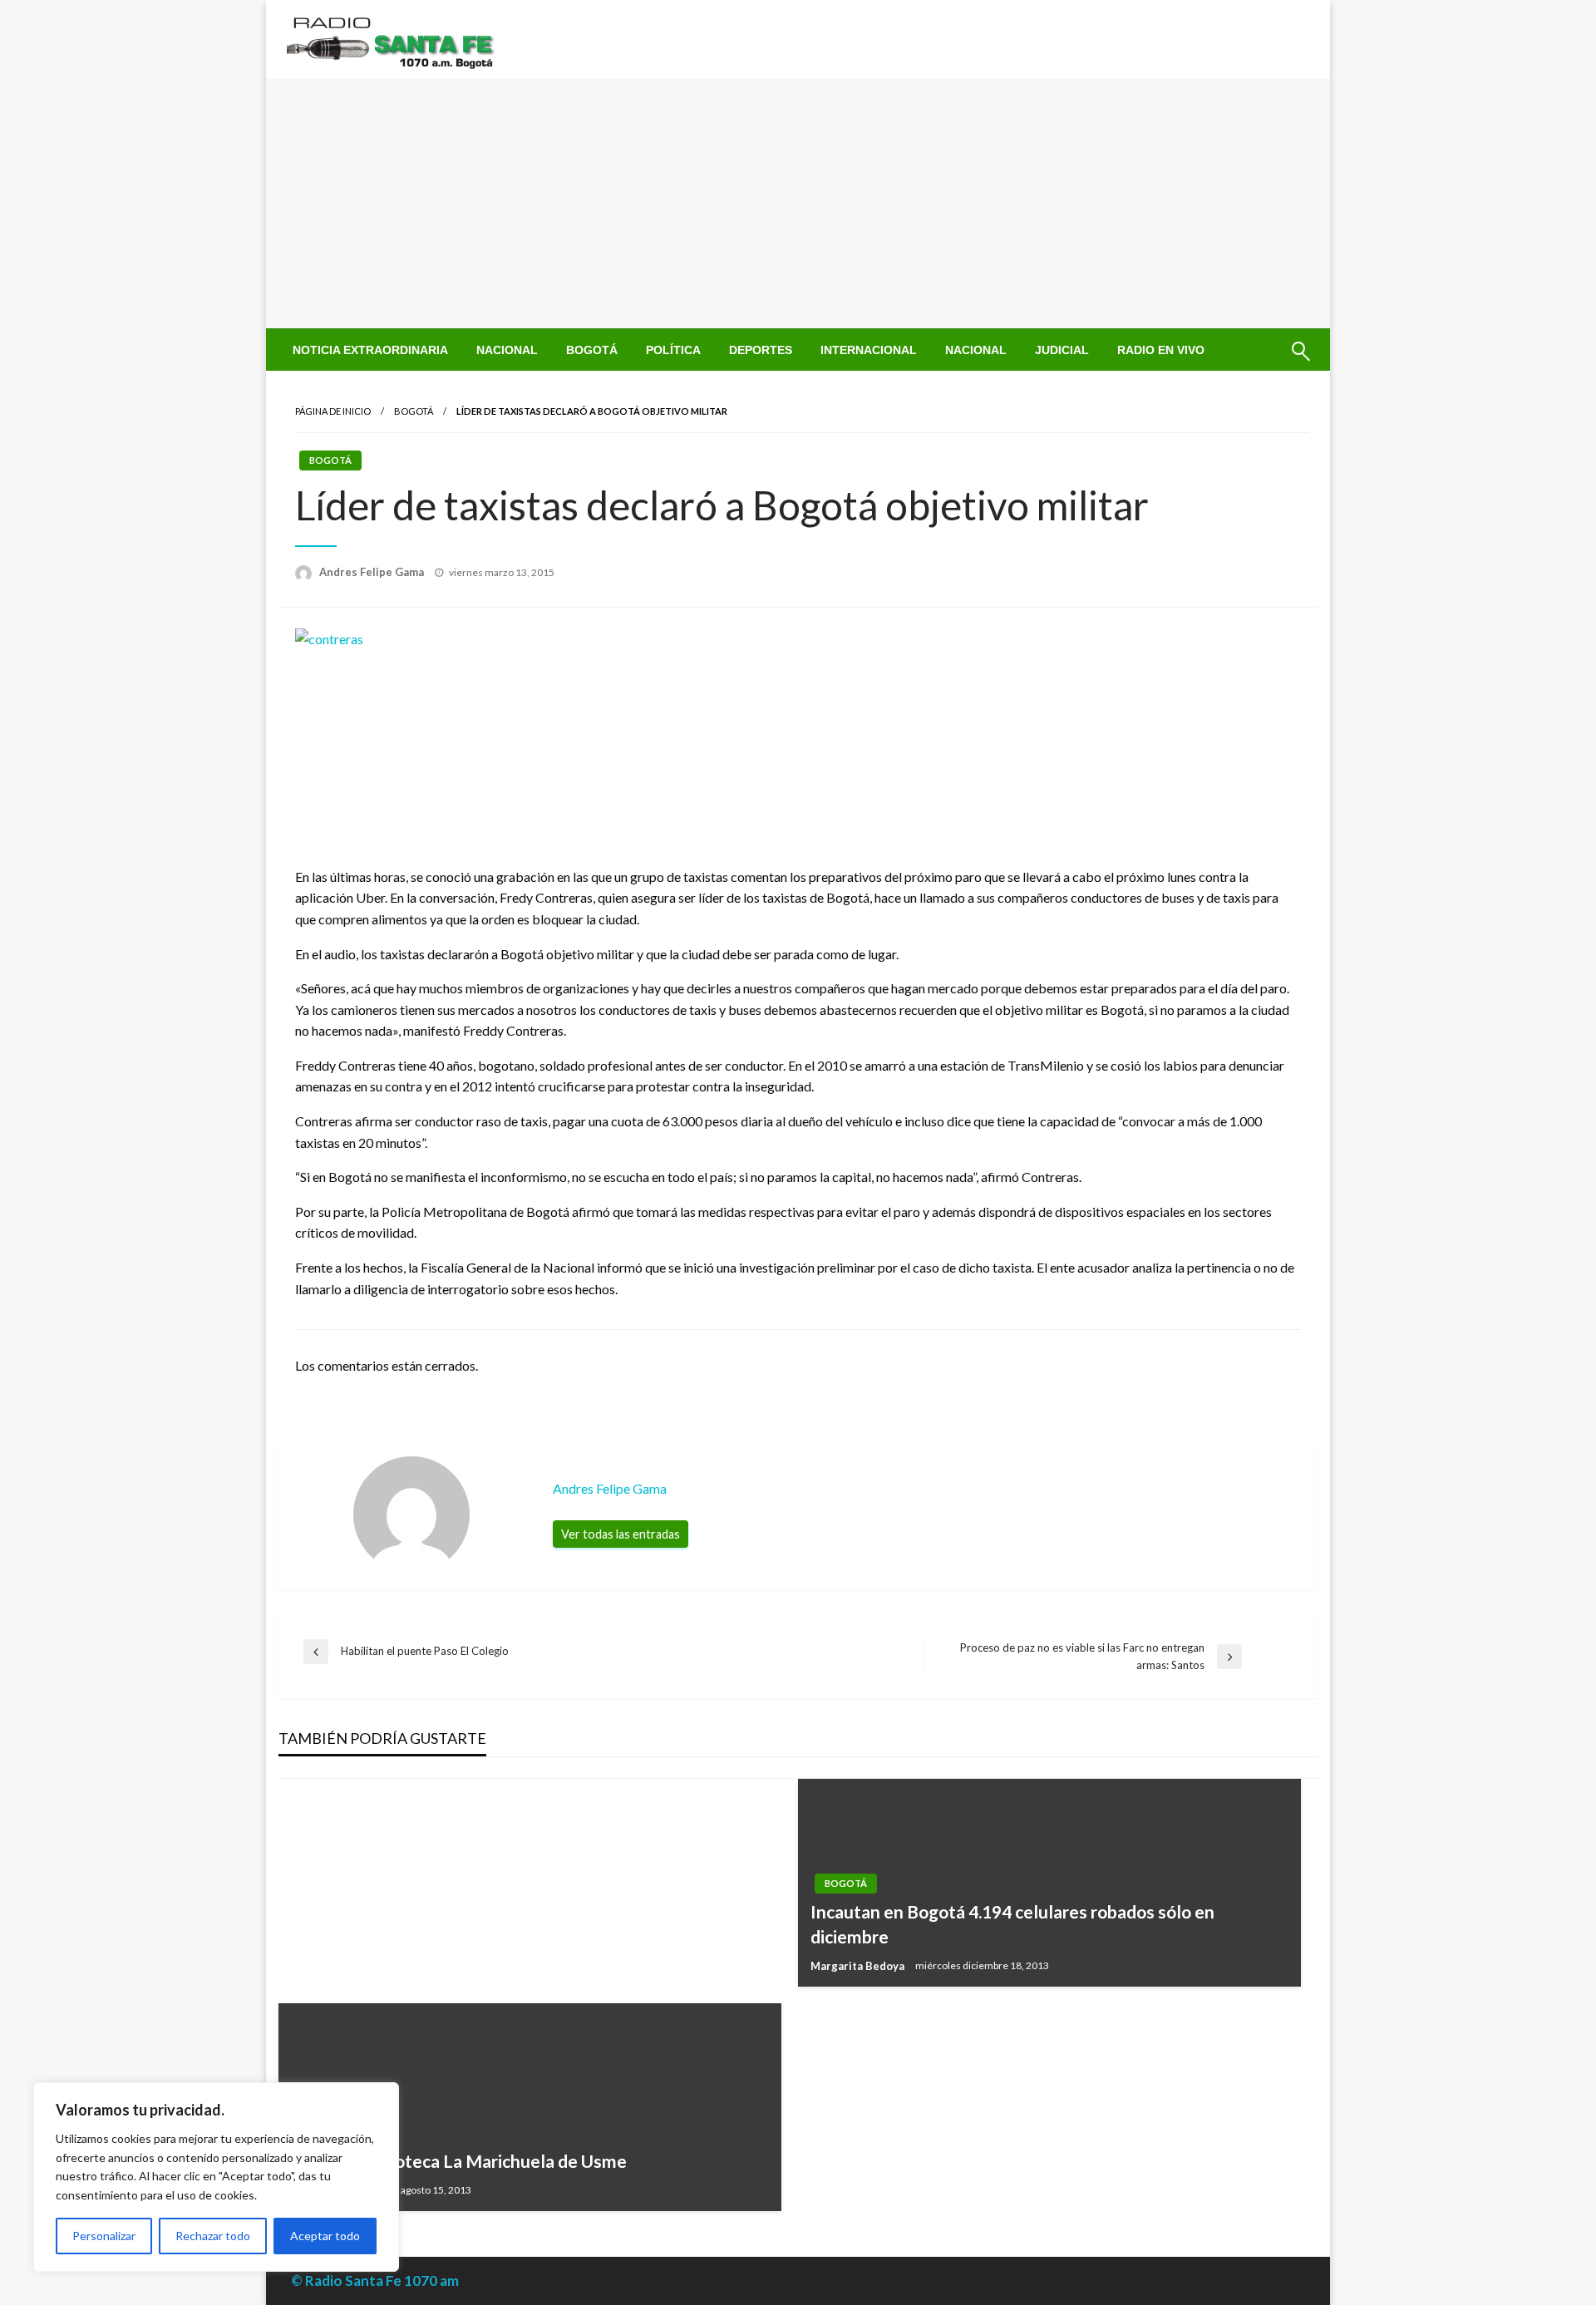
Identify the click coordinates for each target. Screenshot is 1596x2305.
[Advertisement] (798, 204)
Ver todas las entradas (621, 1534)
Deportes (761, 350)
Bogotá (592, 350)
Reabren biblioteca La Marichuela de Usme (459, 2161)
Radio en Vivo (1161, 350)
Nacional (507, 350)
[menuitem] (370, 350)
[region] (216, 2177)
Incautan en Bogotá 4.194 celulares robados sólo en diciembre (1012, 1923)
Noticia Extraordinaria (370, 350)
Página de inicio (333, 411)
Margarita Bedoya (859, 1966)
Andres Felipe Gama (373, 572)
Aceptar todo (325, 2236)
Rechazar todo (213, 2236)
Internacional (869, 350)
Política (673, 350)
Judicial (1062, 350)
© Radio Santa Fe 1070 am (375, 2280)
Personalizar (104, 2236)
